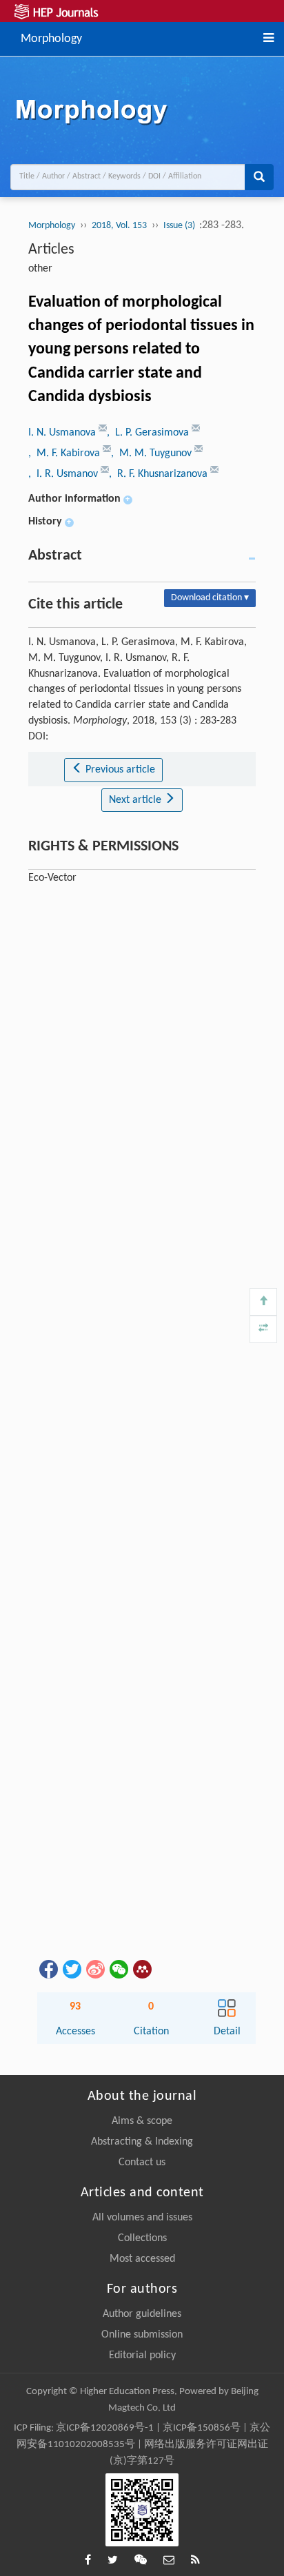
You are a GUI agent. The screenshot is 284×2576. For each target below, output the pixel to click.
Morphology (51, 38)
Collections (142, 2238)
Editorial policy (142, 2355)
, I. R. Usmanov (64, 474)
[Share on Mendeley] (141, 1969)
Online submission (142, 2335)
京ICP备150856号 (202, 2428)
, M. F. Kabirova (65, 453)
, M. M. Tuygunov (153, 453)
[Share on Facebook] (48, 1969)
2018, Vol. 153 (119, 226)
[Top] (263, 1302)
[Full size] (263, 1329)
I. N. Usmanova (63, 433)
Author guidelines (142, 2314)
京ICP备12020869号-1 (105, 2428)
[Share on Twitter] (71, 1969)
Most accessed (142, 2259)
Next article (136, 800)
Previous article (119, 770)
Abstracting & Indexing (142, 2142)
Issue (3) (180, 226)
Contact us (142, 2163)
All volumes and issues (142, 2218)
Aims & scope (142, 2121)
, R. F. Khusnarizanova (160, 474)
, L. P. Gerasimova (149, 433)
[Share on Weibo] (94, 1969)
